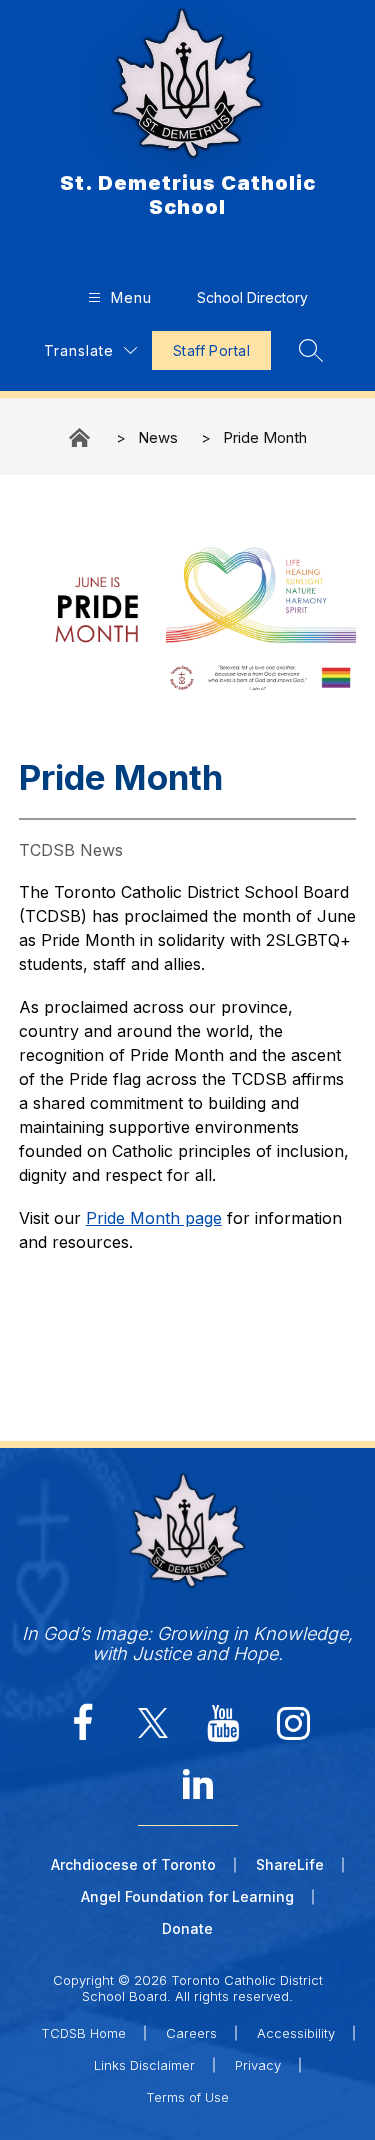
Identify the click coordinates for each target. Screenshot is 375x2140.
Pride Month (265, 437)
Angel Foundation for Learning (187, 1896)
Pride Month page (154, 1218)
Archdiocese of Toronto (133, 1864)
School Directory (252, 297)
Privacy (258, 2065)
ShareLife (290, 1864)
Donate (187, 1928)
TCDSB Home (83, 2033)
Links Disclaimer (144, 2065)
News (158, 437)
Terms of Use (187, 2097)
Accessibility (296, 2033)
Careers (191, 2033)
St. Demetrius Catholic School (81, 437)
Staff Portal (211, 350)
